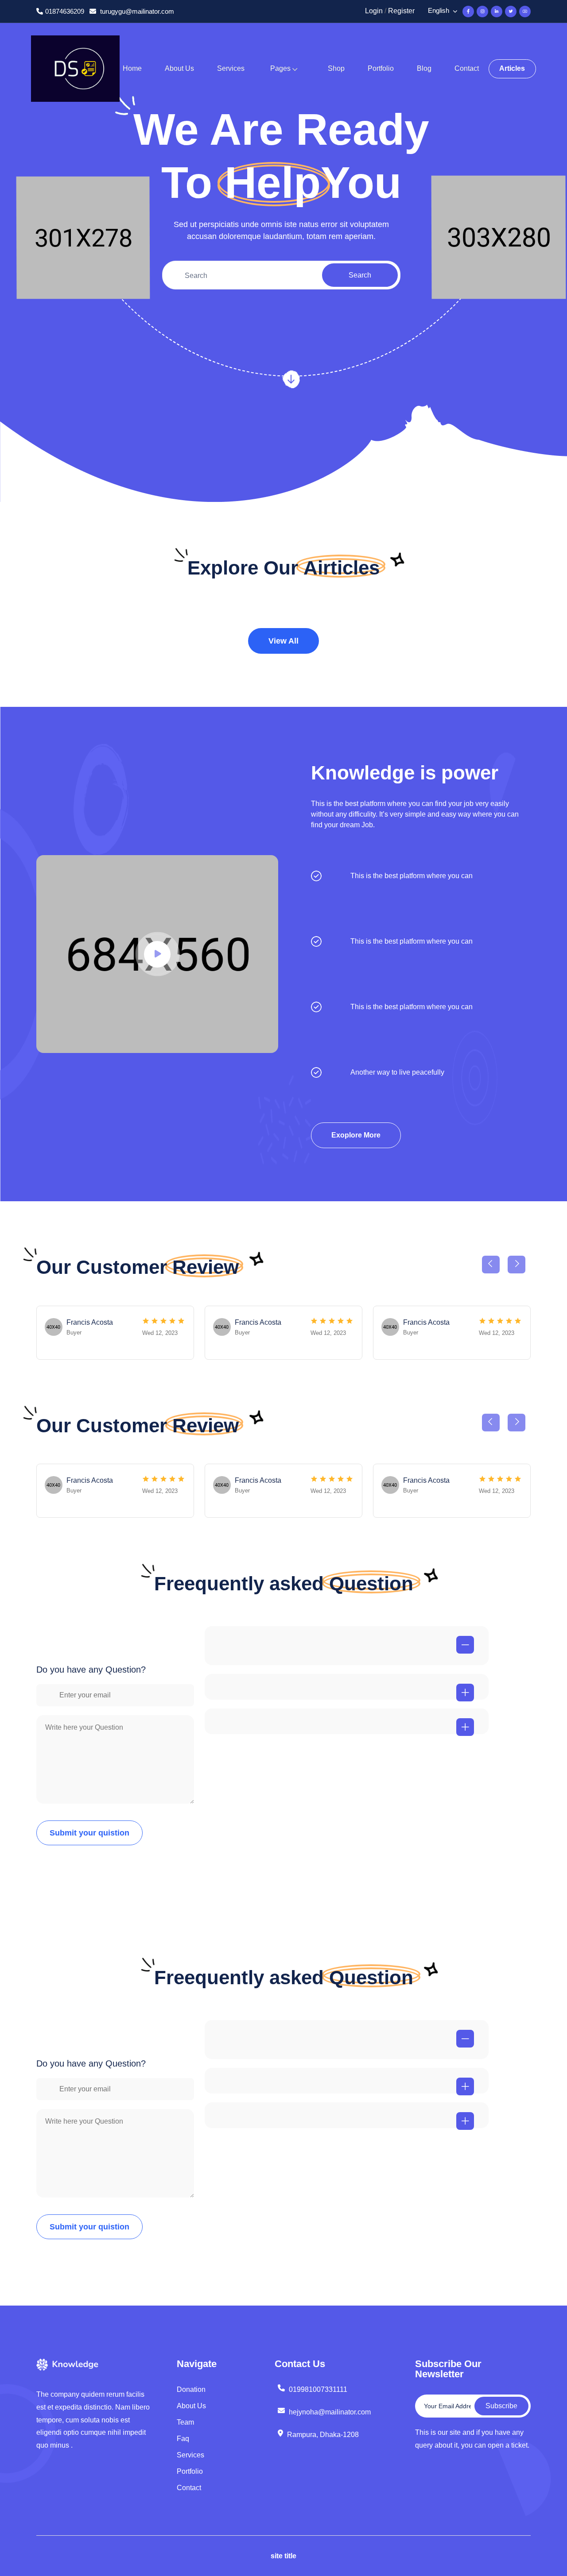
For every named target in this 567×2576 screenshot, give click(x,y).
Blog (424, 68)
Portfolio (381, 68)
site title (283, 2556)
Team (185, 2422)
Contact (467, 68)
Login (374, 11)
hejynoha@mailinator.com (330, 2412)
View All (283, 641)
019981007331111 (318, 2389)
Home (132, 68)
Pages (280, 68)
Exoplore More (356, 1135)
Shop (336, 68)
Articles (512, 68)
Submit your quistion (89, 1833)
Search (360, 275)
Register (401, 11)
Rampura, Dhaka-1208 (323, 2435)
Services (231, 68)
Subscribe (501, 2406)
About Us (179, 68)
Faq (183, 2439)
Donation (191, 2389)
